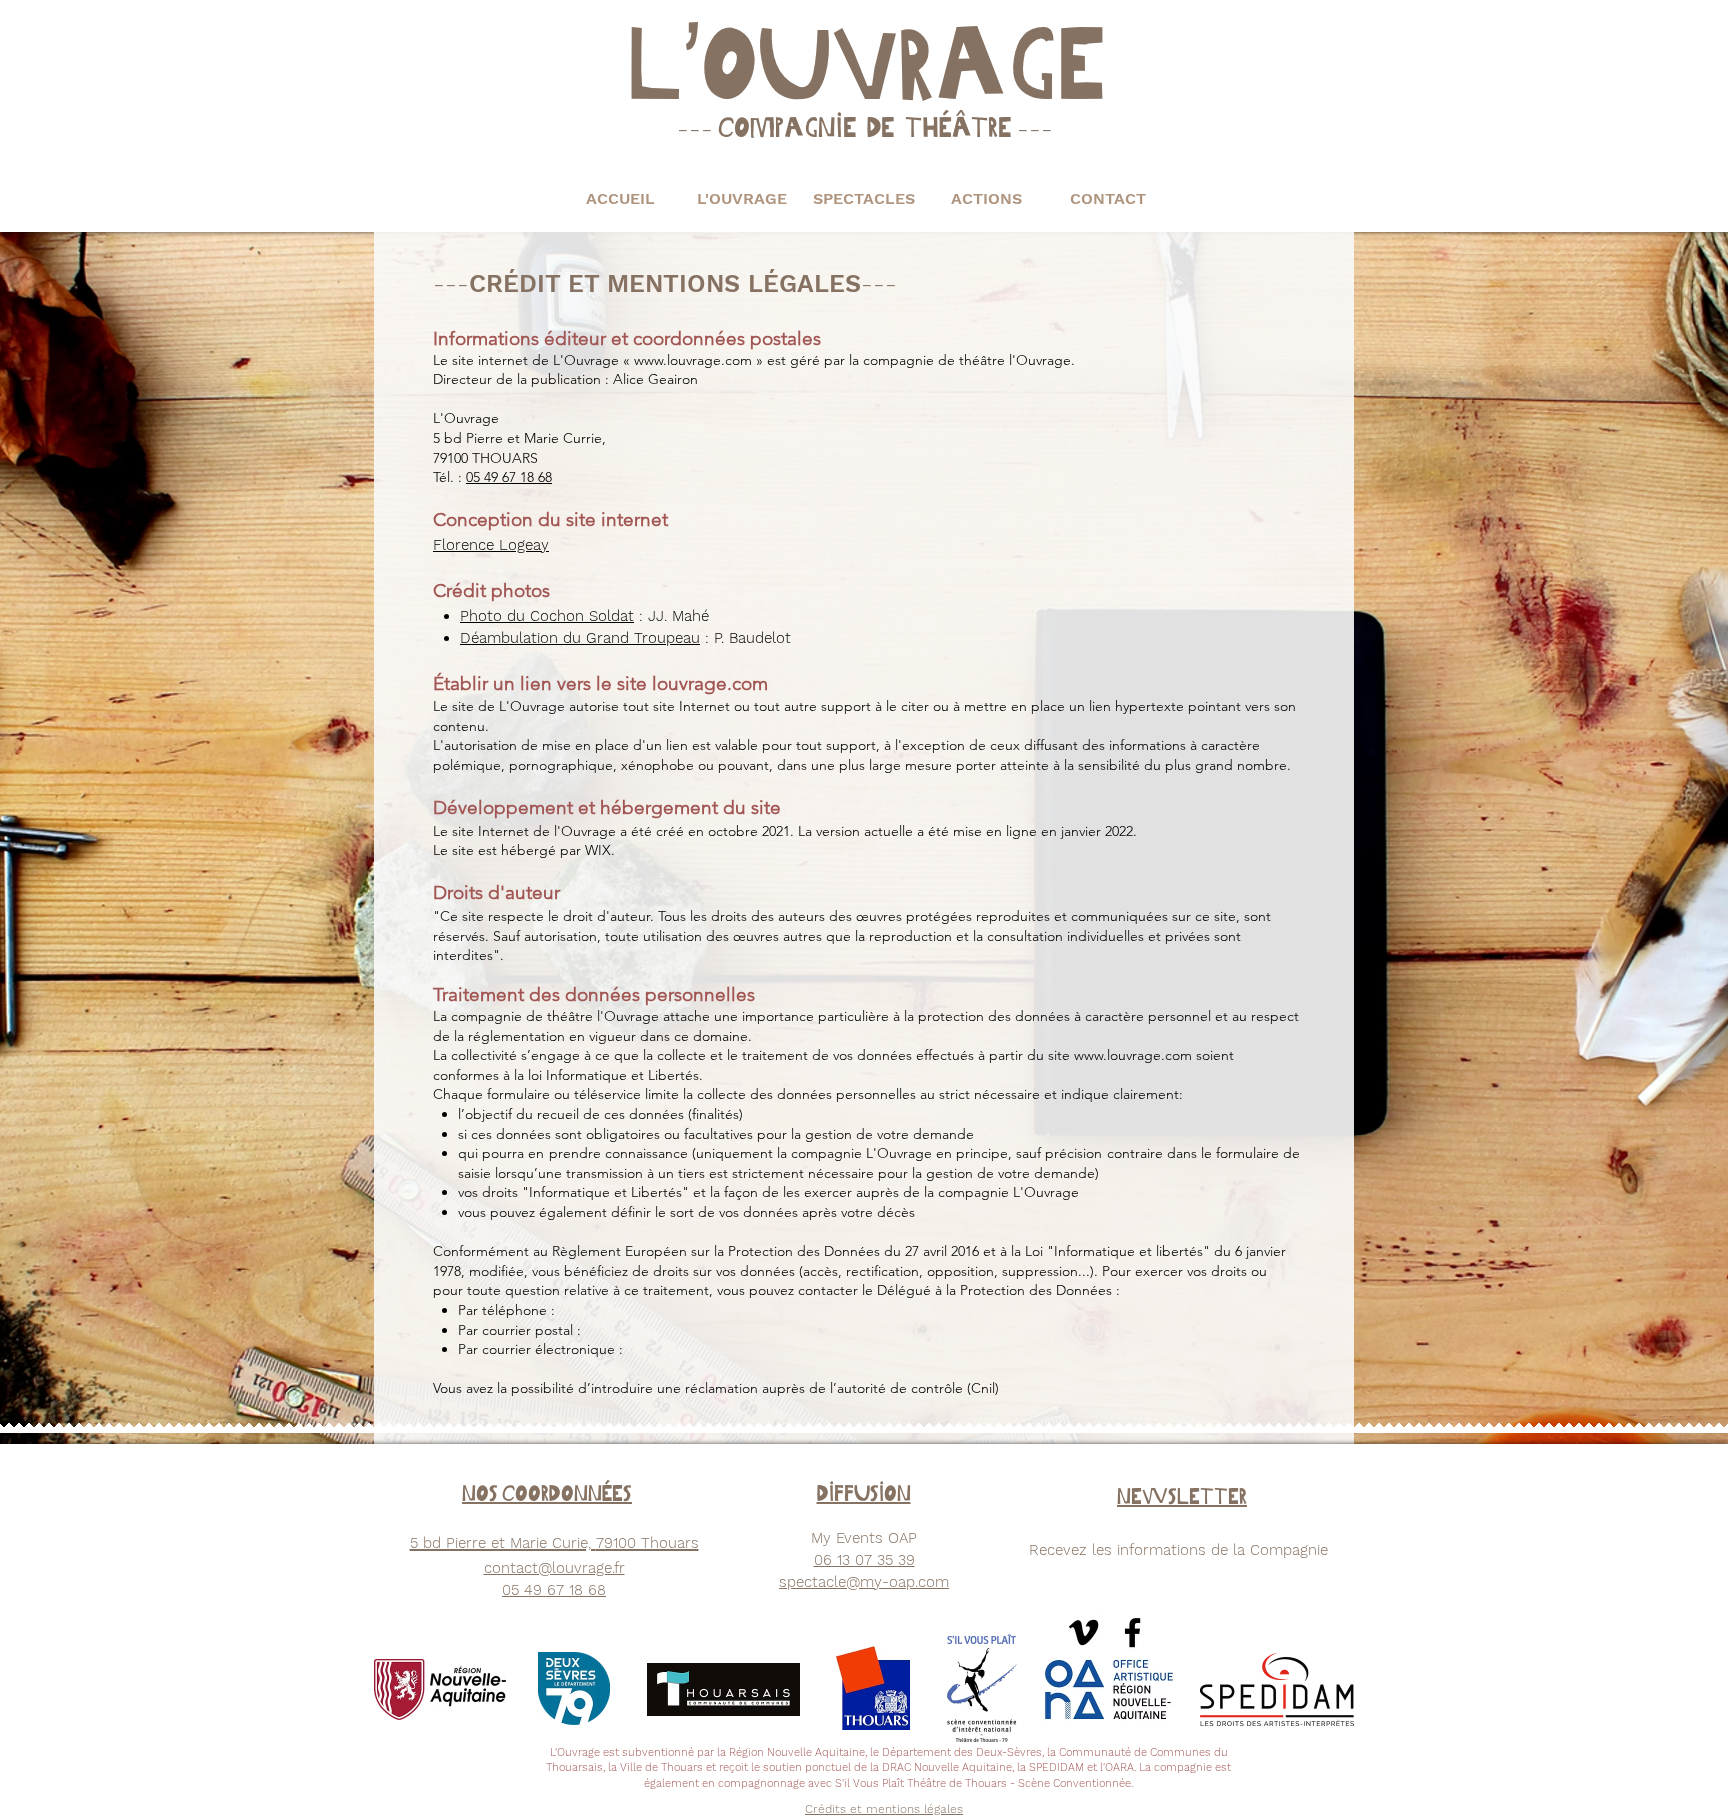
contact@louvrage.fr (554, 1568)
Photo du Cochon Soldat (547, 616)
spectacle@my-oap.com (864, 1582)
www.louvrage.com (693, 360)
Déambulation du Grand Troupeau (580, 638)
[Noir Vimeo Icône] (1083, 1632)
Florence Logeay (491, 545)
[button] (742, 198)
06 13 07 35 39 (864, 1560)
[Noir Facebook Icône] (1132, 1632)
